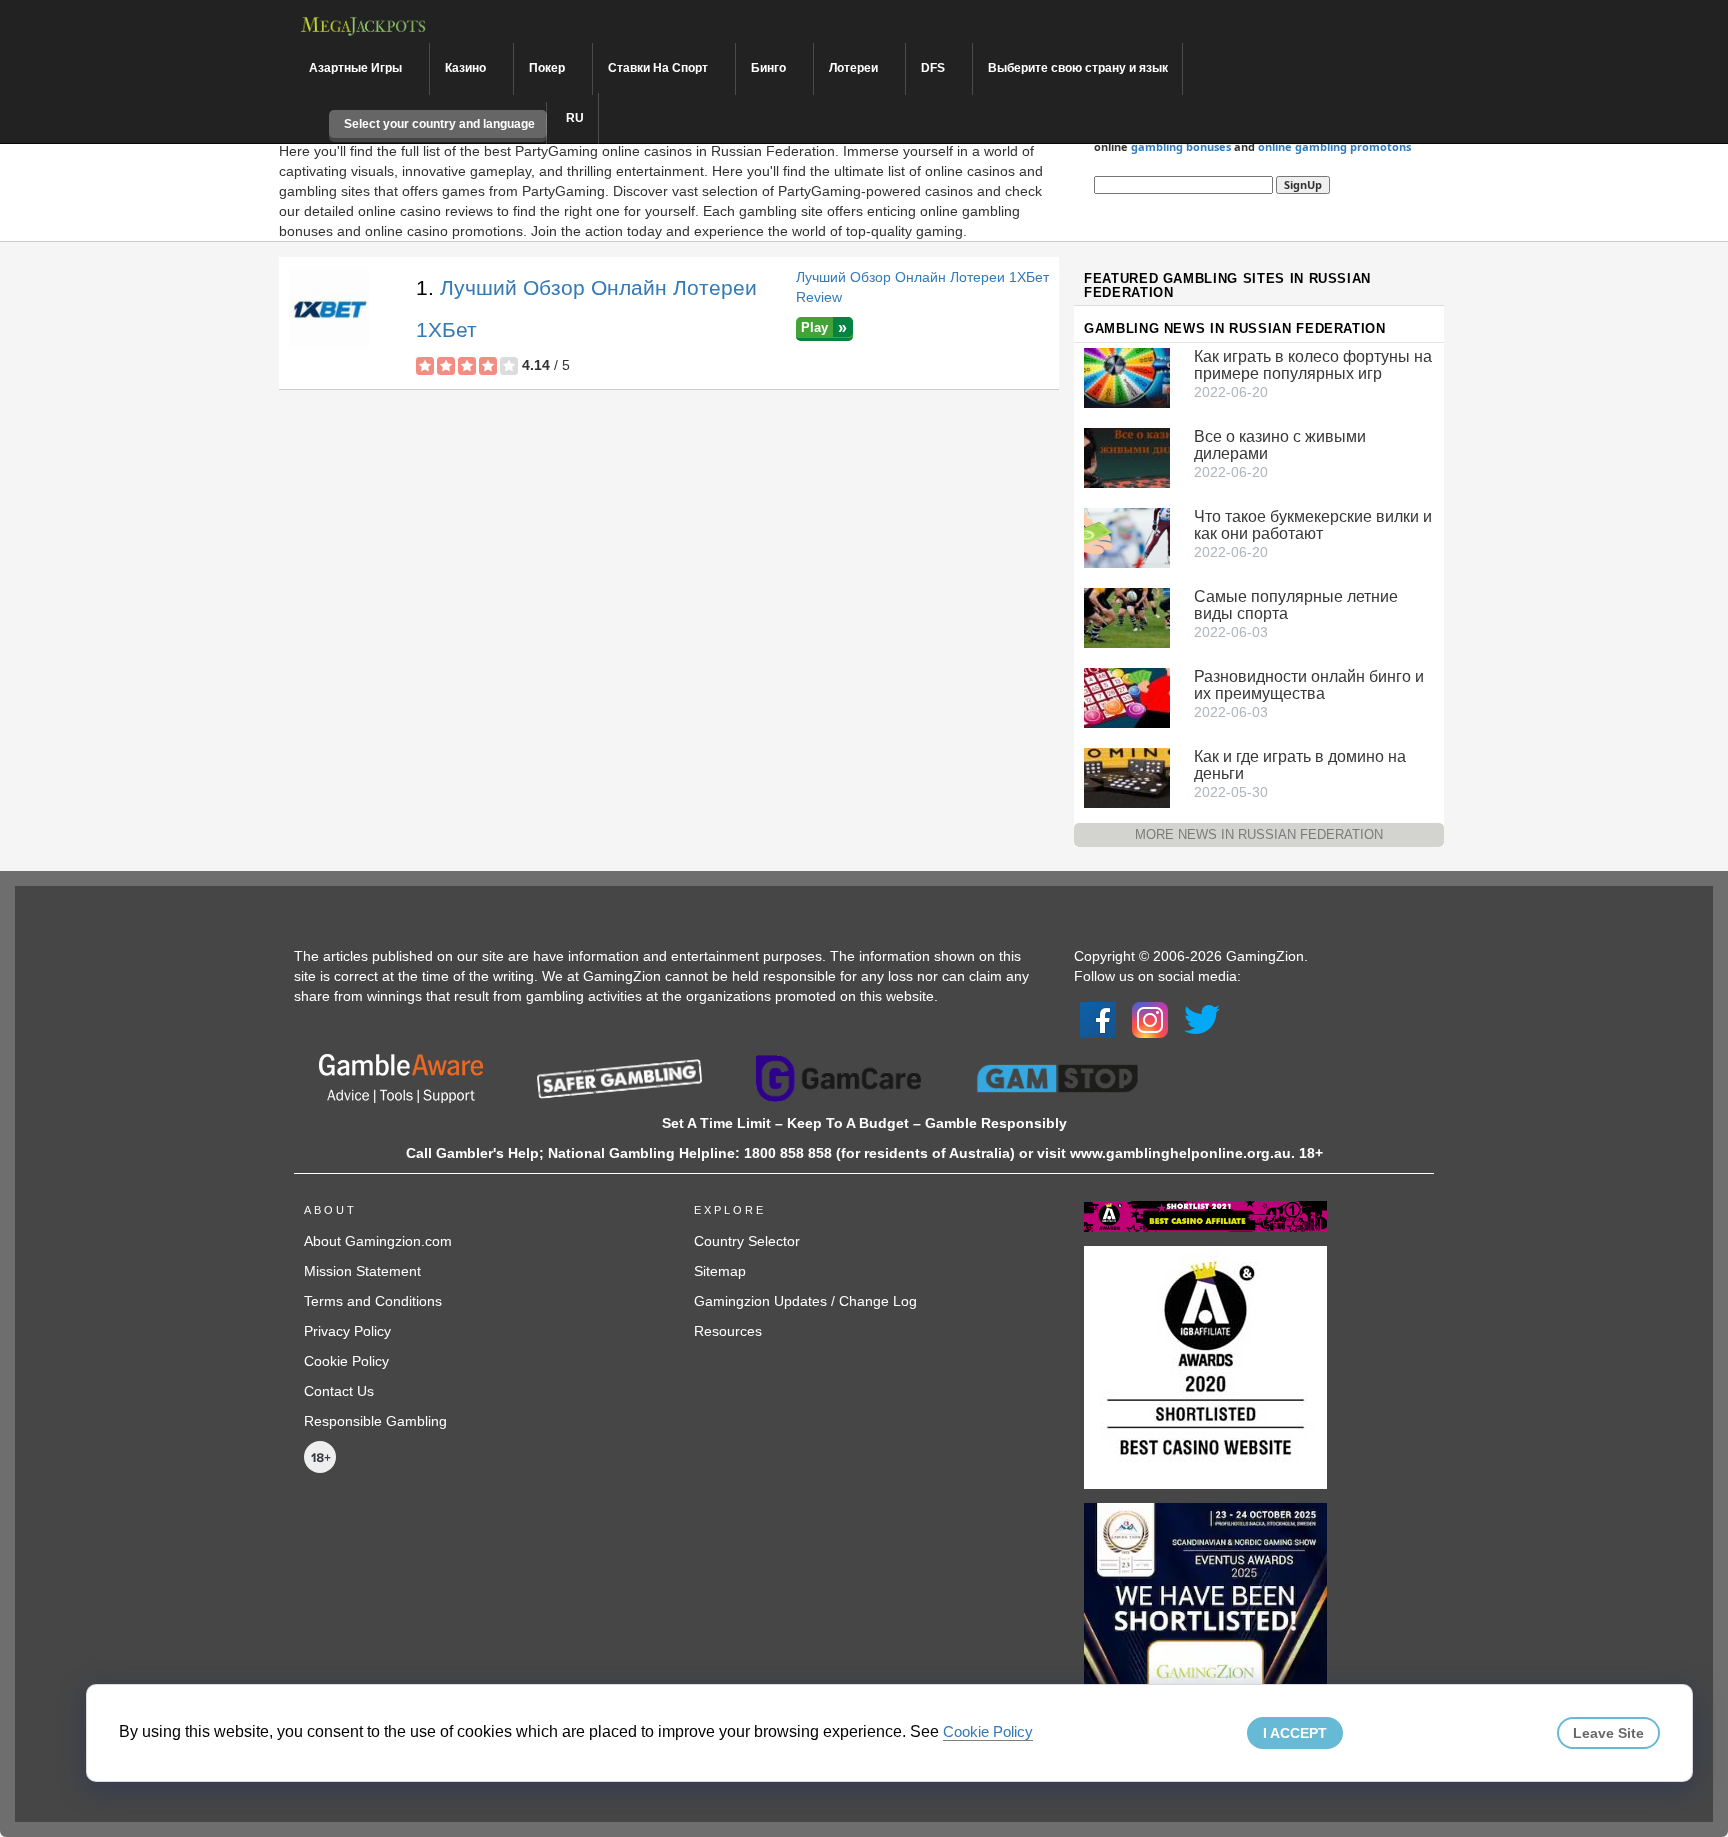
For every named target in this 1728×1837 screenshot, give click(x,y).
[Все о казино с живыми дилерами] (1127, 456)
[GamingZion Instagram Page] (1150, 1019)
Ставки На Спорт (659, 68)
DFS (934, 68)
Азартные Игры (357, 68)
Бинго (770, 68)
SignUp (1303, 184)
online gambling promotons (1334, 146)
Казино (467, 68)
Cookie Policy (346, 1361)
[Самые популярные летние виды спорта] (1127, 616)
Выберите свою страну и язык (1078, 68)
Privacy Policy (347, 1331)
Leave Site (1608, 1733)
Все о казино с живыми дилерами (1280, 445)
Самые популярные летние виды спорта (1296, 605)
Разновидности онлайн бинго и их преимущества (1309, 685)
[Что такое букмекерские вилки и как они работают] (1127, 536)
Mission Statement (362, 1271)
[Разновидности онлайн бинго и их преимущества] (1127, 696)
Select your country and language (438, 124)
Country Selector (747, 1241)
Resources (728, 1331)
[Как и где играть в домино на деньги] (1127, 776)
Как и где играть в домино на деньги (1300, 765)
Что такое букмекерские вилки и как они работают (1313, 525)
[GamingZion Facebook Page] (1098, 1019)
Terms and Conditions (373, 1301)
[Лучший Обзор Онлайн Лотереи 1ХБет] (329, 307)
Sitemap (720, 1271)
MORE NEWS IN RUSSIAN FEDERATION (1259, 834)
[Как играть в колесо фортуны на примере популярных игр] (1127, 376)
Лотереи (855, 68)
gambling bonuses (1181, 146)
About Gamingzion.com (378, 1241)
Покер (548, 68)
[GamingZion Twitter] (1202, 1019)
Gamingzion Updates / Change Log (805, 1301)
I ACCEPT (1295, 1733)
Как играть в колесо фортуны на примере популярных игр (1313, 365)
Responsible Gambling (375, 1421)
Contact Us (339, 1391)
